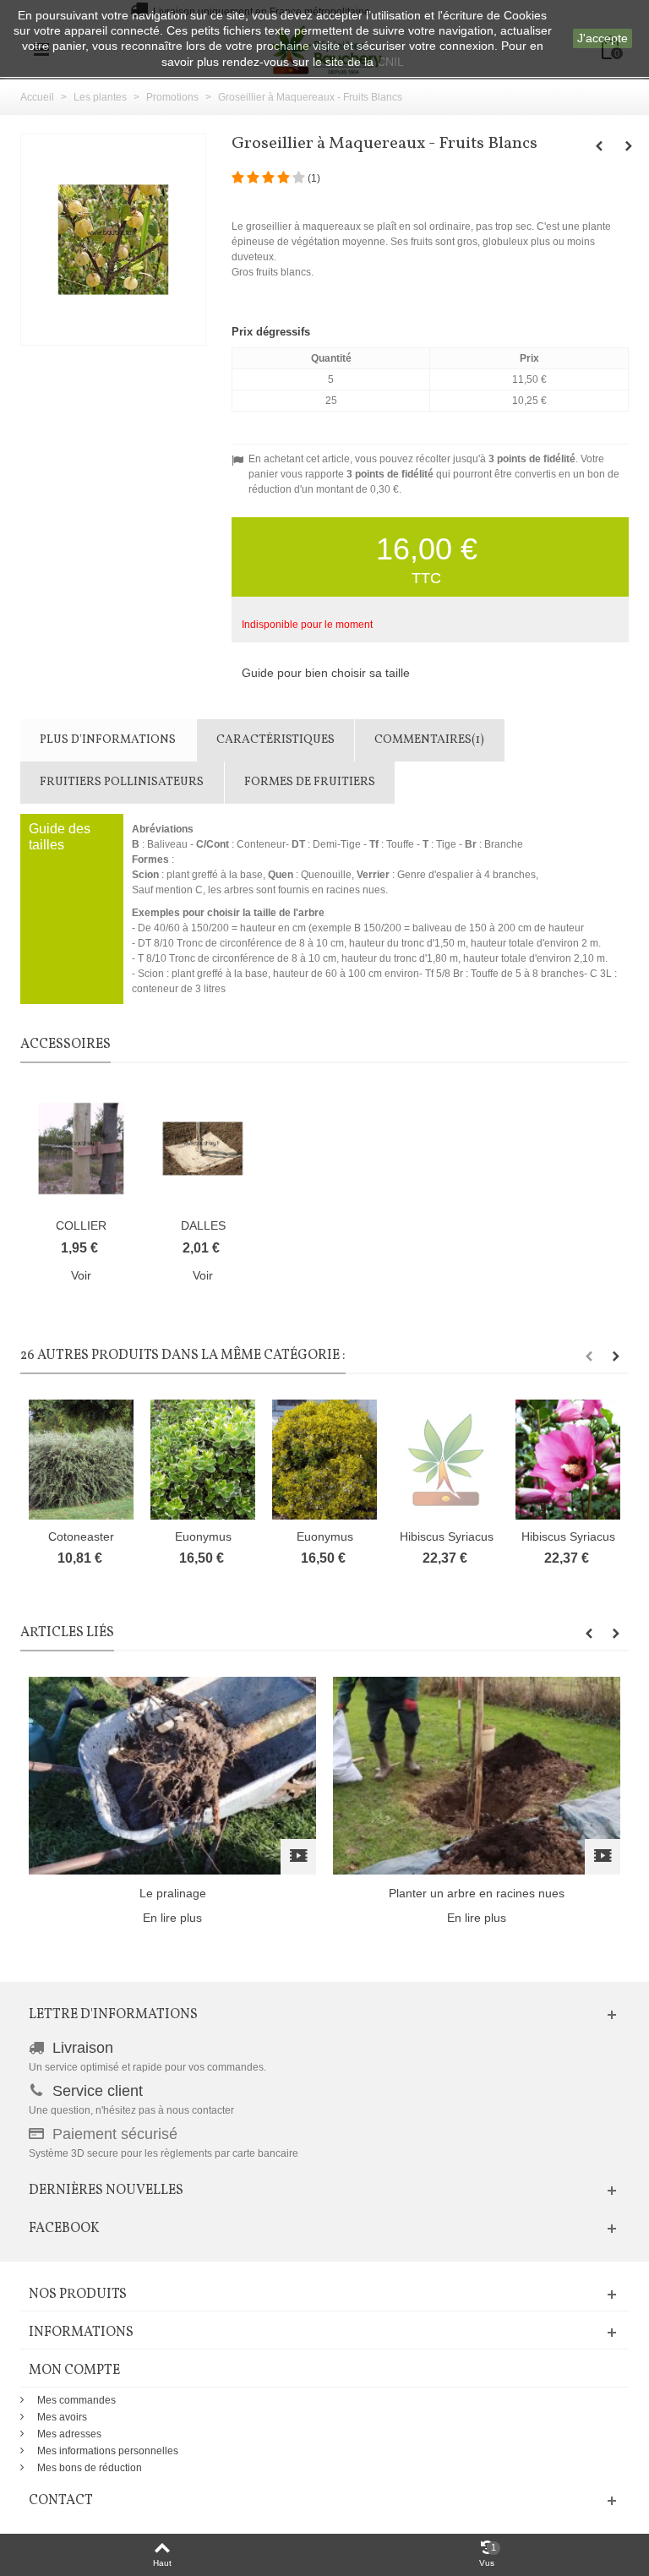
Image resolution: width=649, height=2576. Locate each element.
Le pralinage (173, 1893)
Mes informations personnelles (108, 2451)
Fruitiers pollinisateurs (122, 782)
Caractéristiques (275, 740)
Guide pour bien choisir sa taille (326, 673)
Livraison (83, 2048)
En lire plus (172, 1918)
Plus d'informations (108, 740)
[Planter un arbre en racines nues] (477, 1775)
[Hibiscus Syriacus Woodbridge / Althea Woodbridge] (568, 1460)
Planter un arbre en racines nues (477, 1893)
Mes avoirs (62, 2417)
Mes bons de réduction (90, 2468)
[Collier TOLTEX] (81, 1149)
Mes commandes (76, 2400)
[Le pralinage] (172, 1775)
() (314, 178)
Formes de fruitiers (310, 782)
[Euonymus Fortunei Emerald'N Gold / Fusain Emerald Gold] (324, 1460)
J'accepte (603, 38)
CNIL (390, 62)
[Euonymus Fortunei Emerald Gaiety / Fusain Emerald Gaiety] (203, 1460)
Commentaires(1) (429, 740)
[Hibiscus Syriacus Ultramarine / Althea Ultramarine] (446, 1460)
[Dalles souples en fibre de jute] (203, 1149)
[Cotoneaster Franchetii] (81, 1460)
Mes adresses (69, 2434)
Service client (98, 2091)
